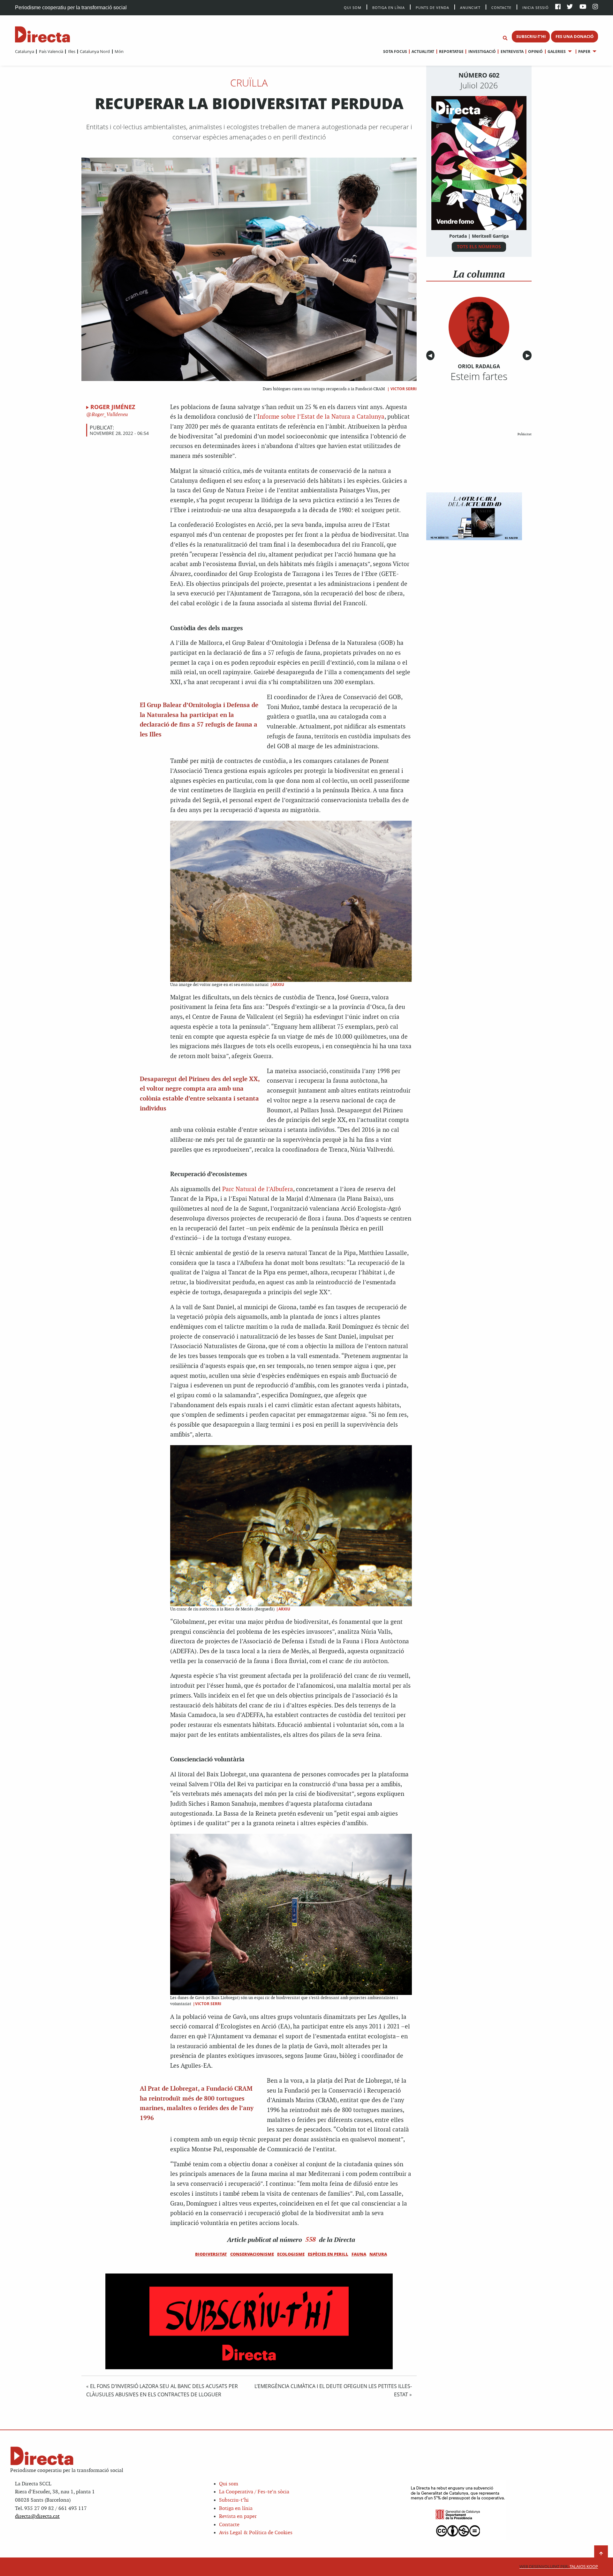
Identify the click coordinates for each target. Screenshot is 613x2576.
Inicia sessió (536, 7)
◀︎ (431, 356)
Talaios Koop (559, 2567)
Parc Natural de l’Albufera (258, 1189)
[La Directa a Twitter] (570, 7)
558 (310, 2239)
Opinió (535, 52)
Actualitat (423, 52)
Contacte (501, 7)
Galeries (557, 52)
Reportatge (451, 52)
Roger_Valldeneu (109, 415)
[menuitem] (25, 51)
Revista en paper (238, 2516)
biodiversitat (211, 2254)
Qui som (229, 2484)
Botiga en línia (389, 7)
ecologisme (291, 2254)
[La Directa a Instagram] (595, 7)
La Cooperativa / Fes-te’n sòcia (254, 2492)
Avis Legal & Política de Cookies (256, 2533)
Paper (584, 52)
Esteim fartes (479, 376)
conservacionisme (252, 2254)
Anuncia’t (470, 7)
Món (119, 51)
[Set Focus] (505, 38)
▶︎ (529, 356)
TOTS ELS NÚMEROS (479, 246)
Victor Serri (404, 389)
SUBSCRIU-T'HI (531, 36)
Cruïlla (249, 83)
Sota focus (395, 52)
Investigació (482, 52)
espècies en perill (328, 2254)
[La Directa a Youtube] (583, 7)
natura (378, 2254)
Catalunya (25, 51)
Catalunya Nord (95, 51)
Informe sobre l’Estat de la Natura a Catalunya (321, 417)
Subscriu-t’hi (234, 2500)
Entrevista (512, 52)
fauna (359, 2254)
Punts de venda (432, 7)
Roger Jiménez (113, 407)
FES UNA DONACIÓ (575, 36)
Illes (72, 51)
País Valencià (51, 51)
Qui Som (353, 7)
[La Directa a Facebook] (558, 7)
